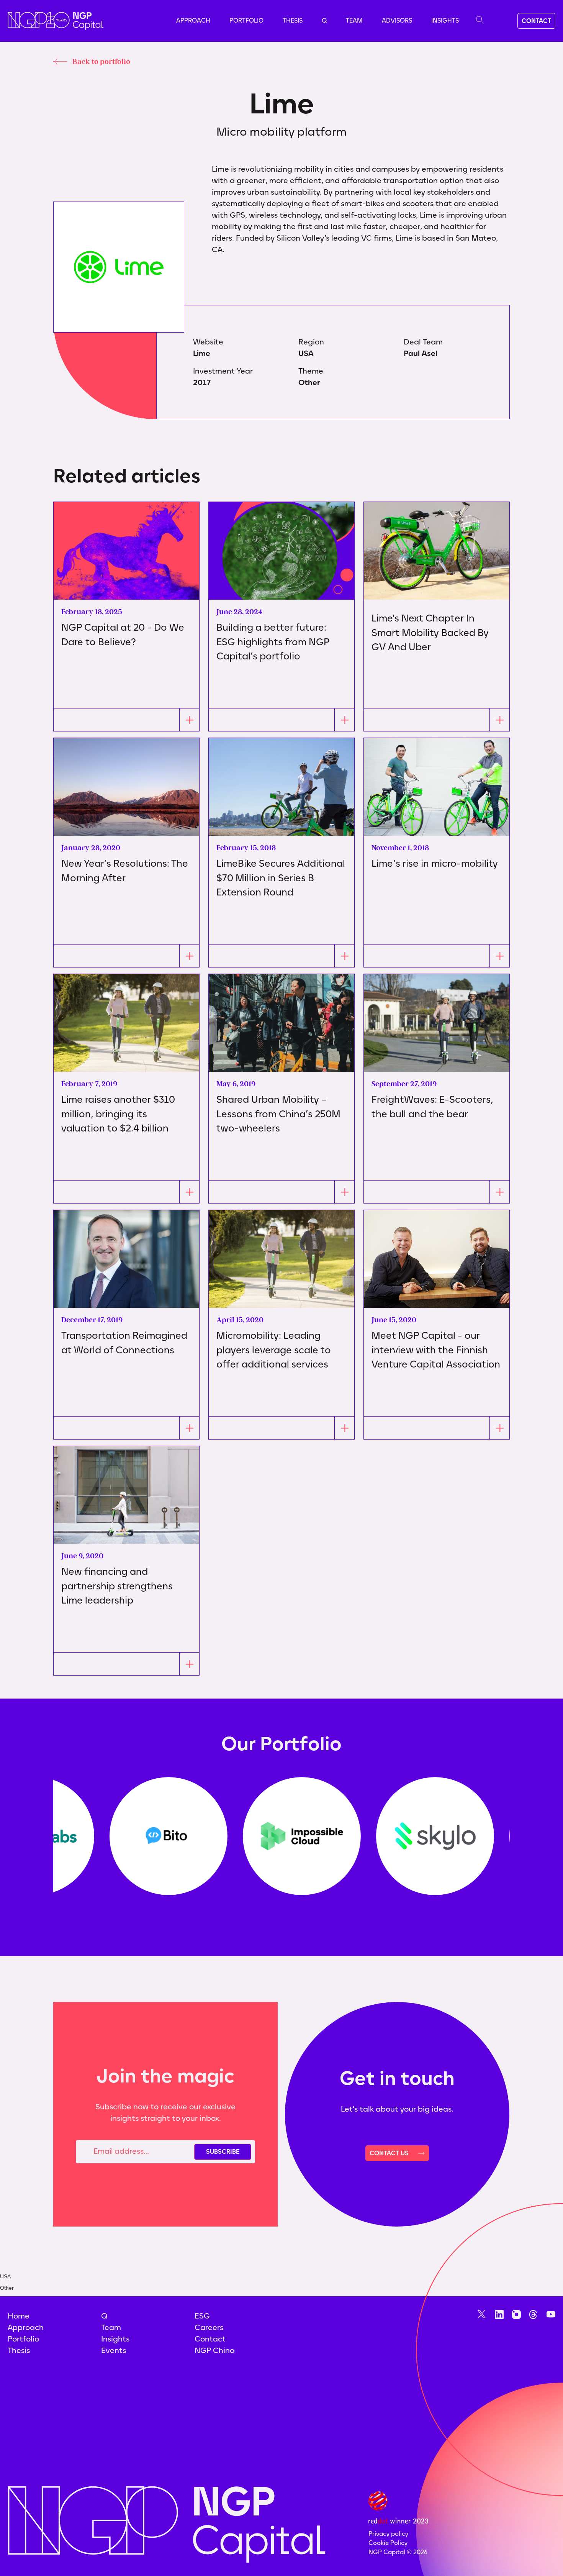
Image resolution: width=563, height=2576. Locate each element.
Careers (209, 2327)
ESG (202, 2316)
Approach (193, 20)
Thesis (293, 20)
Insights (445, 20)
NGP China (215, 2350)
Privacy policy (388, 2534)
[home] (56, 21)
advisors (397, 20)
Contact (210, 2339)
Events (114, 2350)
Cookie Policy (388, 2543)
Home (19, 2316)
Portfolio (246, 20)
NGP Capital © (398, 2552)
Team (354, 20)
